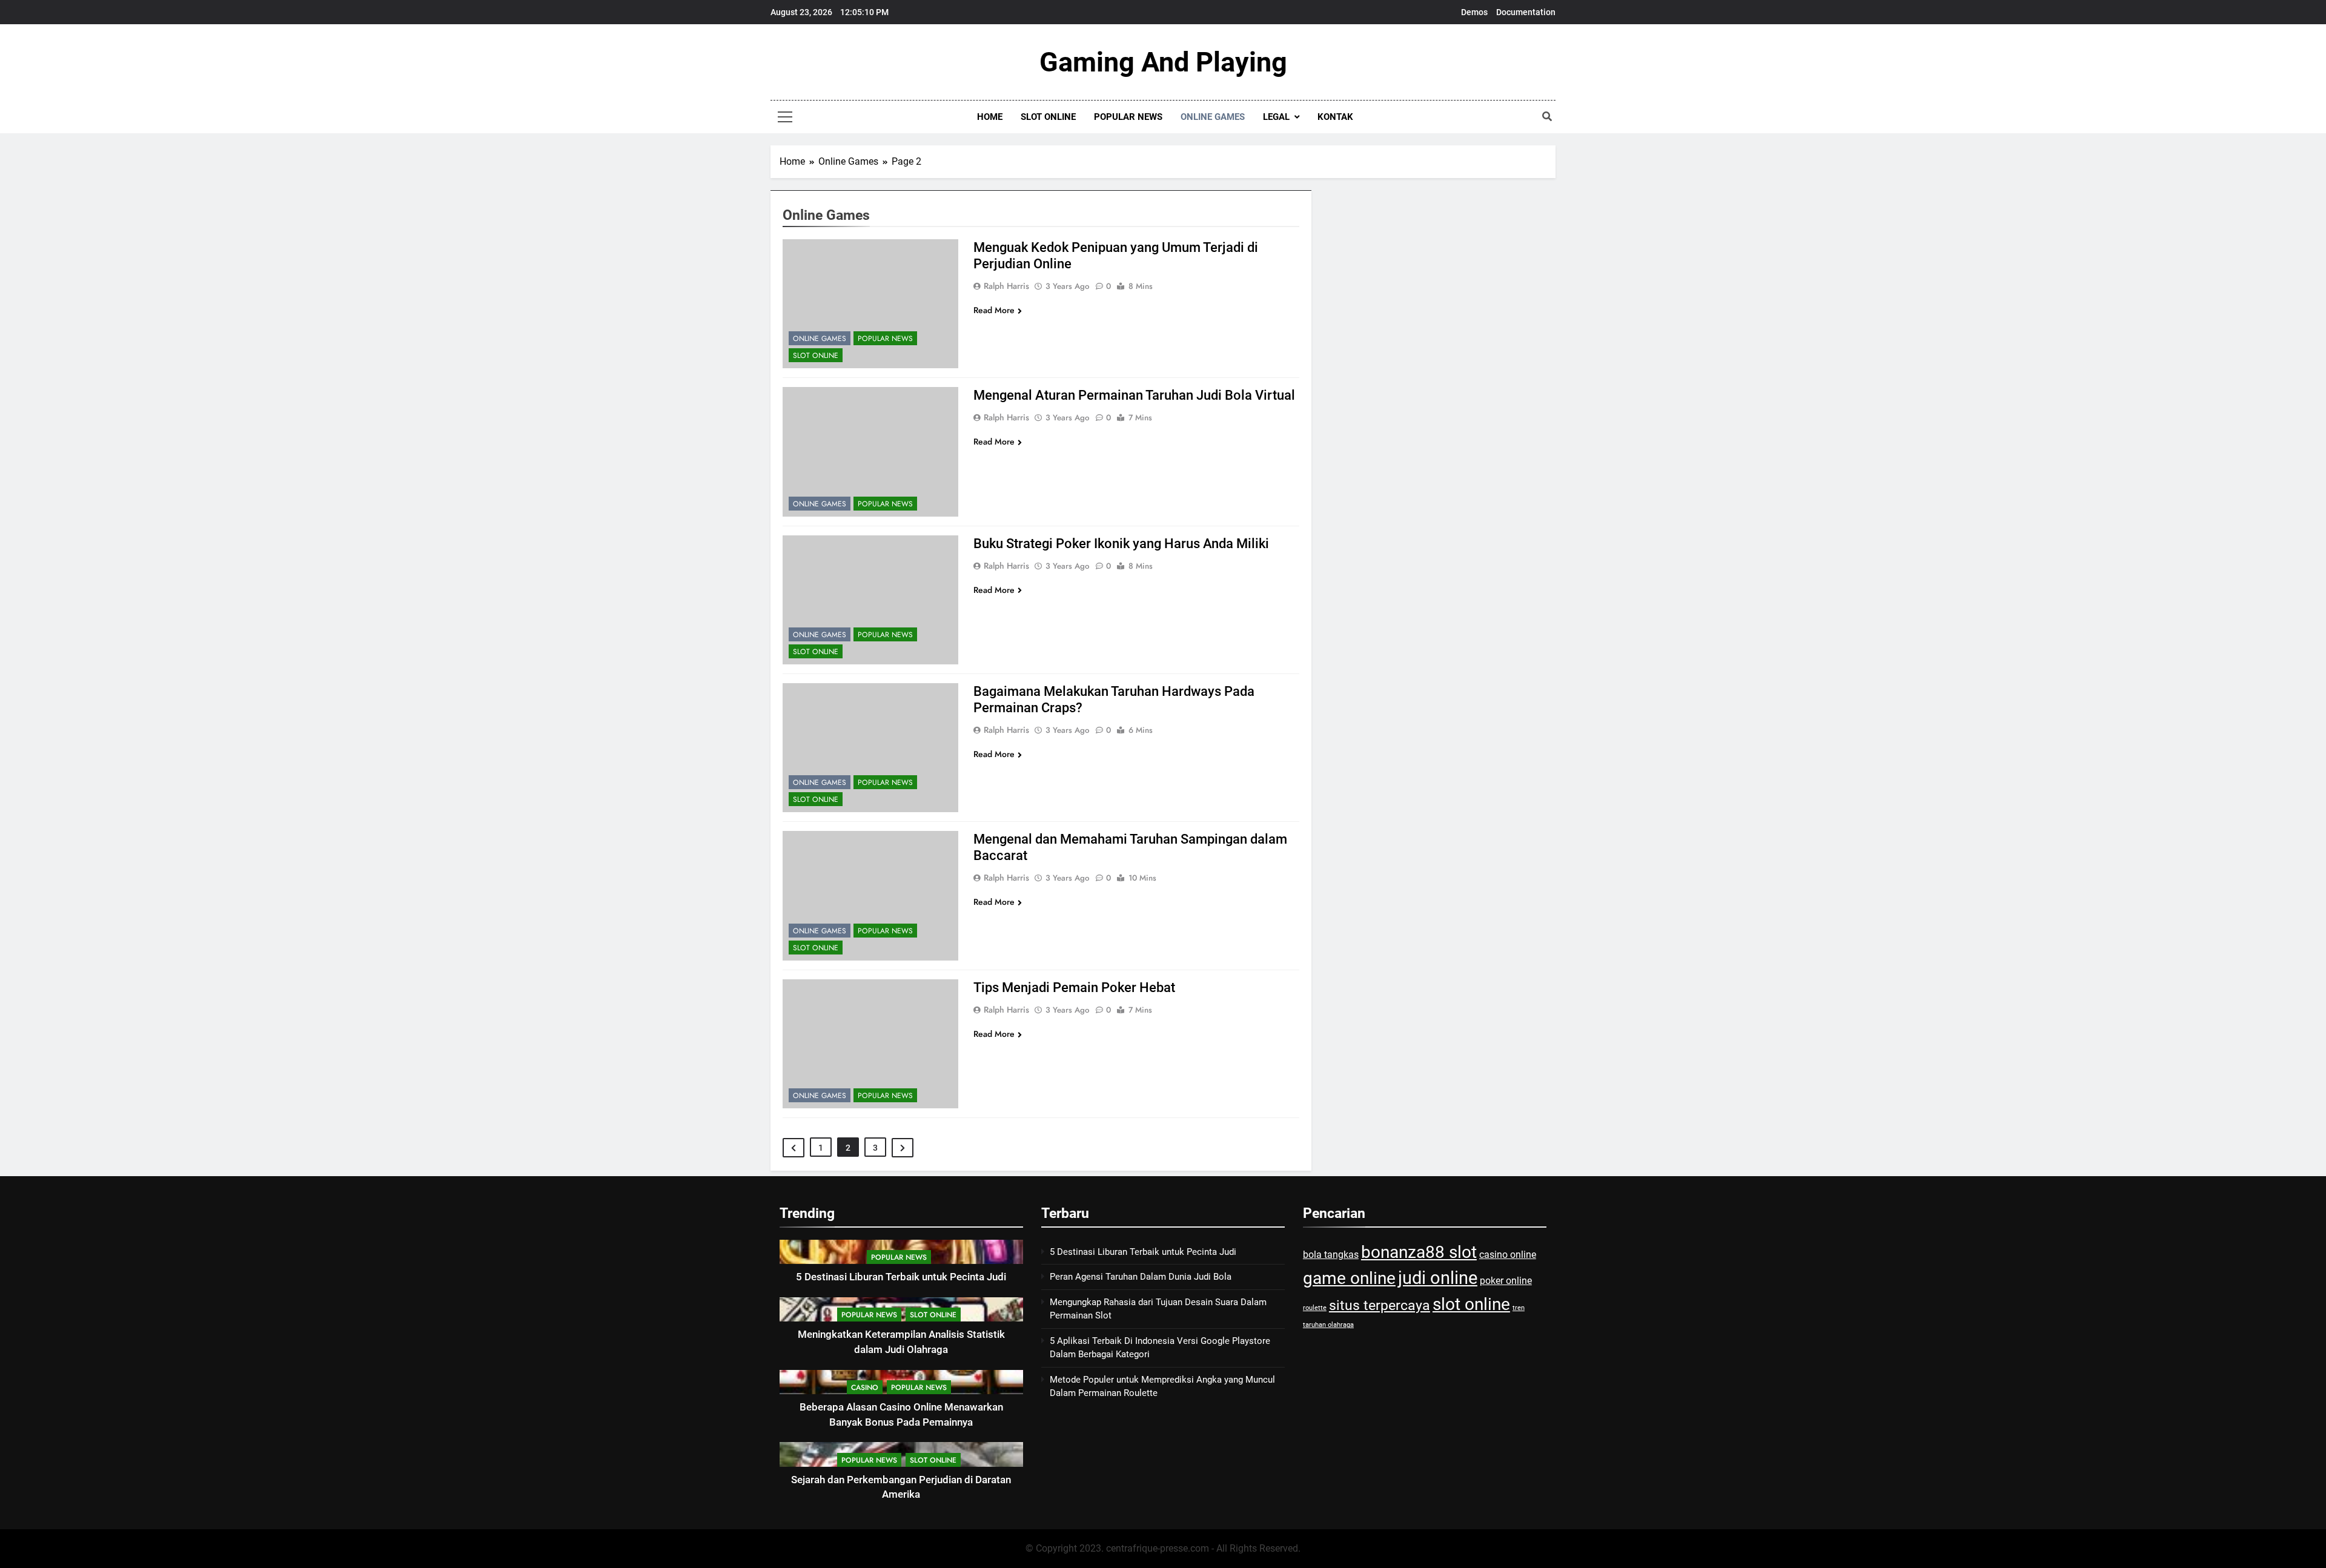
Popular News (1128, 117)
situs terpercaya (1380, 1305)
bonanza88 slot (1419, 1252)
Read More (994, 310)
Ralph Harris (1006, 286)
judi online (1438, 1278)
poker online (1506, 1281)
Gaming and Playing (1163, 62)
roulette (1315, 1308)
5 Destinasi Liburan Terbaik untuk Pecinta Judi (901, 1277)
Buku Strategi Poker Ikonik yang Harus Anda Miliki (1121, 544)
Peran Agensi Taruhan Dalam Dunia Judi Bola (1141, 1277)
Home (990, 117)
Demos (1474, 12)
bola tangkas (1331, 1255)
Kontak (1335, 117)
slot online (1471, 1304)
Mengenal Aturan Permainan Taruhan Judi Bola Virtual (1134, 395)
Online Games (1213, 117)
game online (1349, 1278)
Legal (1276, 117)
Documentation (1526, 12)
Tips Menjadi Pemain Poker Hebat (1074, 987)
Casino (865, 1388)
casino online (1508, 1255)
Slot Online (1048, 117)
